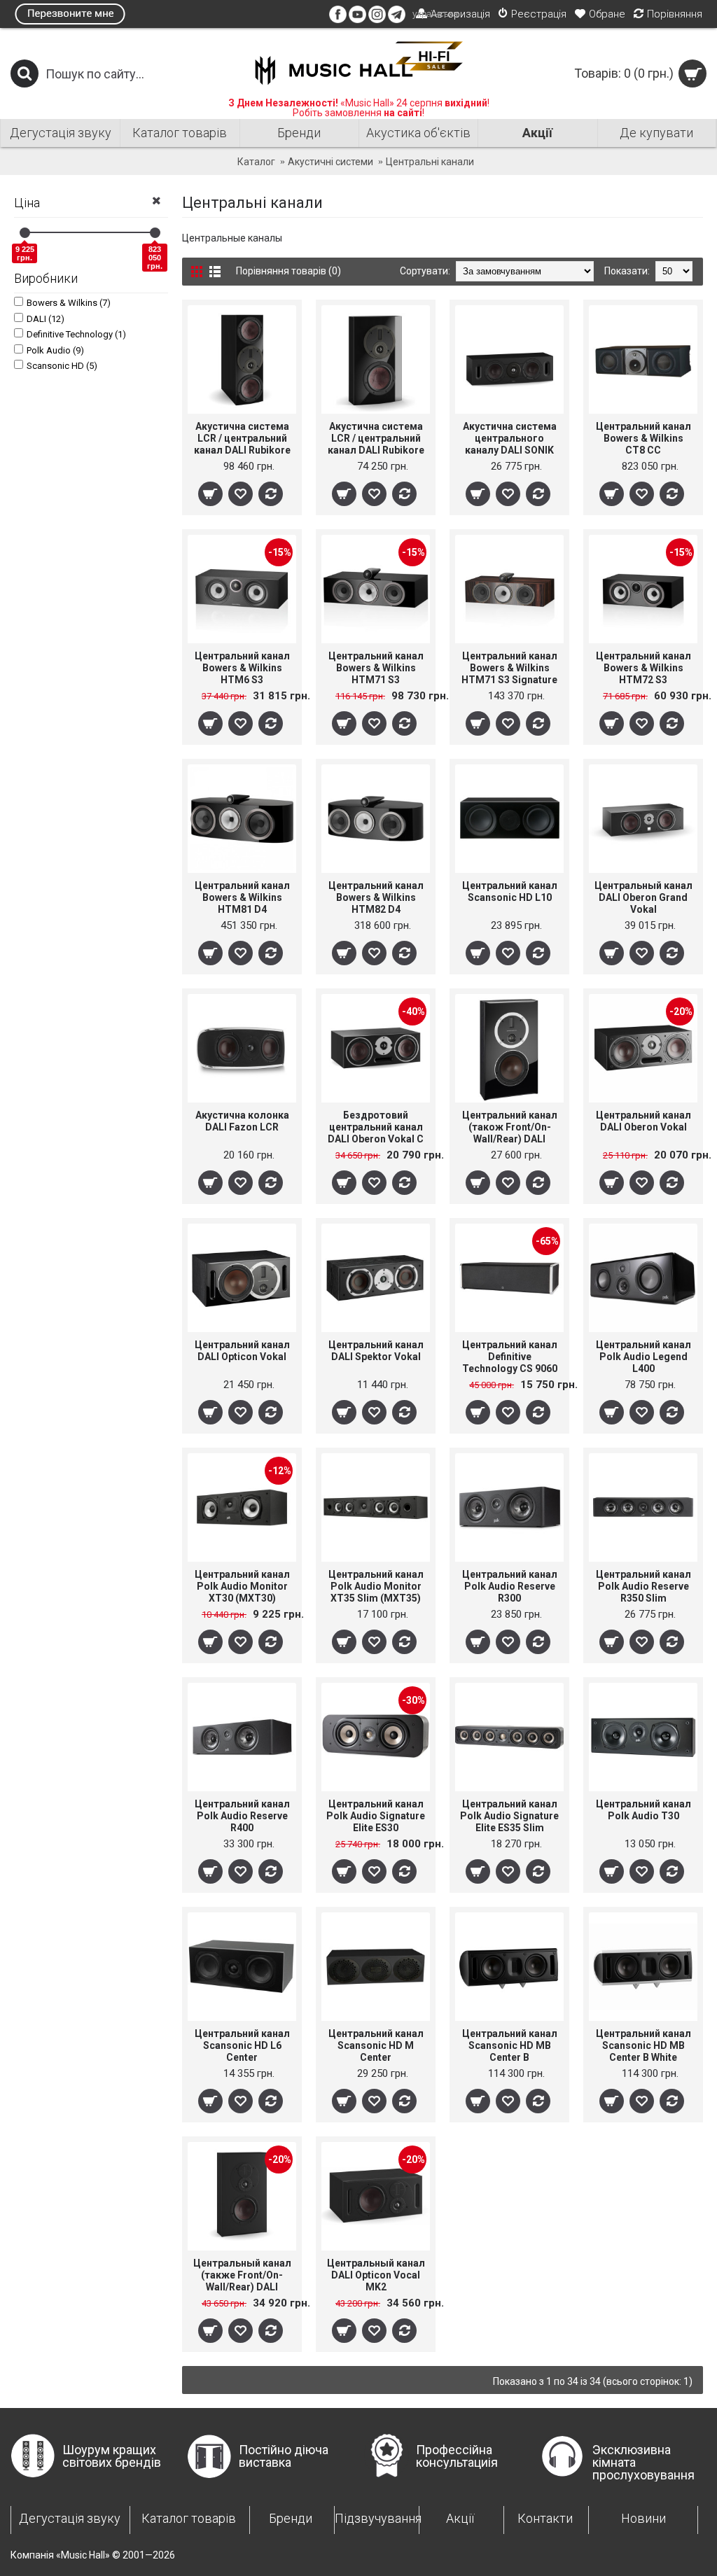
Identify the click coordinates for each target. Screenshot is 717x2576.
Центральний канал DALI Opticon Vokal (242, 1351)
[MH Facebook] (338, 20)
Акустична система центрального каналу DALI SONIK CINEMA (510, 439)
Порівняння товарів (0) (288, 271)
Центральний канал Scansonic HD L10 (510, 891)
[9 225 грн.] (25, 233)
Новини (643, 2518)
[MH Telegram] (397, 20)
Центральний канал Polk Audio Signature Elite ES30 (376, 1816)
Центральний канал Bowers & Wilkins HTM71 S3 (376, 668)
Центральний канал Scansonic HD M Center (376, 2045)
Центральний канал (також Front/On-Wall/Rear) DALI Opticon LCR (510, 1127)
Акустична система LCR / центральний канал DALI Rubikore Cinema (242, 439)
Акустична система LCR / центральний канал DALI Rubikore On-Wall (376, 439)
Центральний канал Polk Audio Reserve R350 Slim (643, 1586)
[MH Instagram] (377, 20)
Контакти (545, 2518)
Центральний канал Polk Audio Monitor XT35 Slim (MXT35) (376, 1586)
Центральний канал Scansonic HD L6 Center (242, 2045)
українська (435, 14)
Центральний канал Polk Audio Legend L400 (643, 1357)
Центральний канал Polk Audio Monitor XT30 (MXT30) (242, 1586)
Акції (460, 2518)
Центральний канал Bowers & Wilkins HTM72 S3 (643, 668)
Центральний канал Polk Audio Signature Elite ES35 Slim (509, 1816)
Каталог (256, 162)
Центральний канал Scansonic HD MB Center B (510, 2045)
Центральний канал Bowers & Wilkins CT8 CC (643, 438)
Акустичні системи (330, 162)
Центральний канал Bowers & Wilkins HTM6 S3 (242, 668)
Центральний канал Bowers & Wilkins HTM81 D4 (242, 897)
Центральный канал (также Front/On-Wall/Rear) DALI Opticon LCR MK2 (242, 2275)
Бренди (291, 2518)
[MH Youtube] (357, 20)
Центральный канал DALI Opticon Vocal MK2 (376, 2275)
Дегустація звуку (70, 2518)
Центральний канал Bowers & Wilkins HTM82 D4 (376, 897)
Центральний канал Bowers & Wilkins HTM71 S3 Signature (509, 668)
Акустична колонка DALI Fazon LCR (242, 1121)
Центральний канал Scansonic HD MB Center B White (643, 2045)
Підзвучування (376, 2518)
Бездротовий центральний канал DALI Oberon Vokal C (376, 1127)
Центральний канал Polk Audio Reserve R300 (510, 1586)
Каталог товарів (189, 2518)
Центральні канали (430, 162)
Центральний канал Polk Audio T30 (643, 1810)
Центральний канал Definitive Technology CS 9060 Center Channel (510, 1357)
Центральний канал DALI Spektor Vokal (376, 1351)
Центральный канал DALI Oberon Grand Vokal (643, 897)
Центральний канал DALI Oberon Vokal (643, 1121)
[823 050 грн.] (155, 233)
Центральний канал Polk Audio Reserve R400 (242, 1816)
